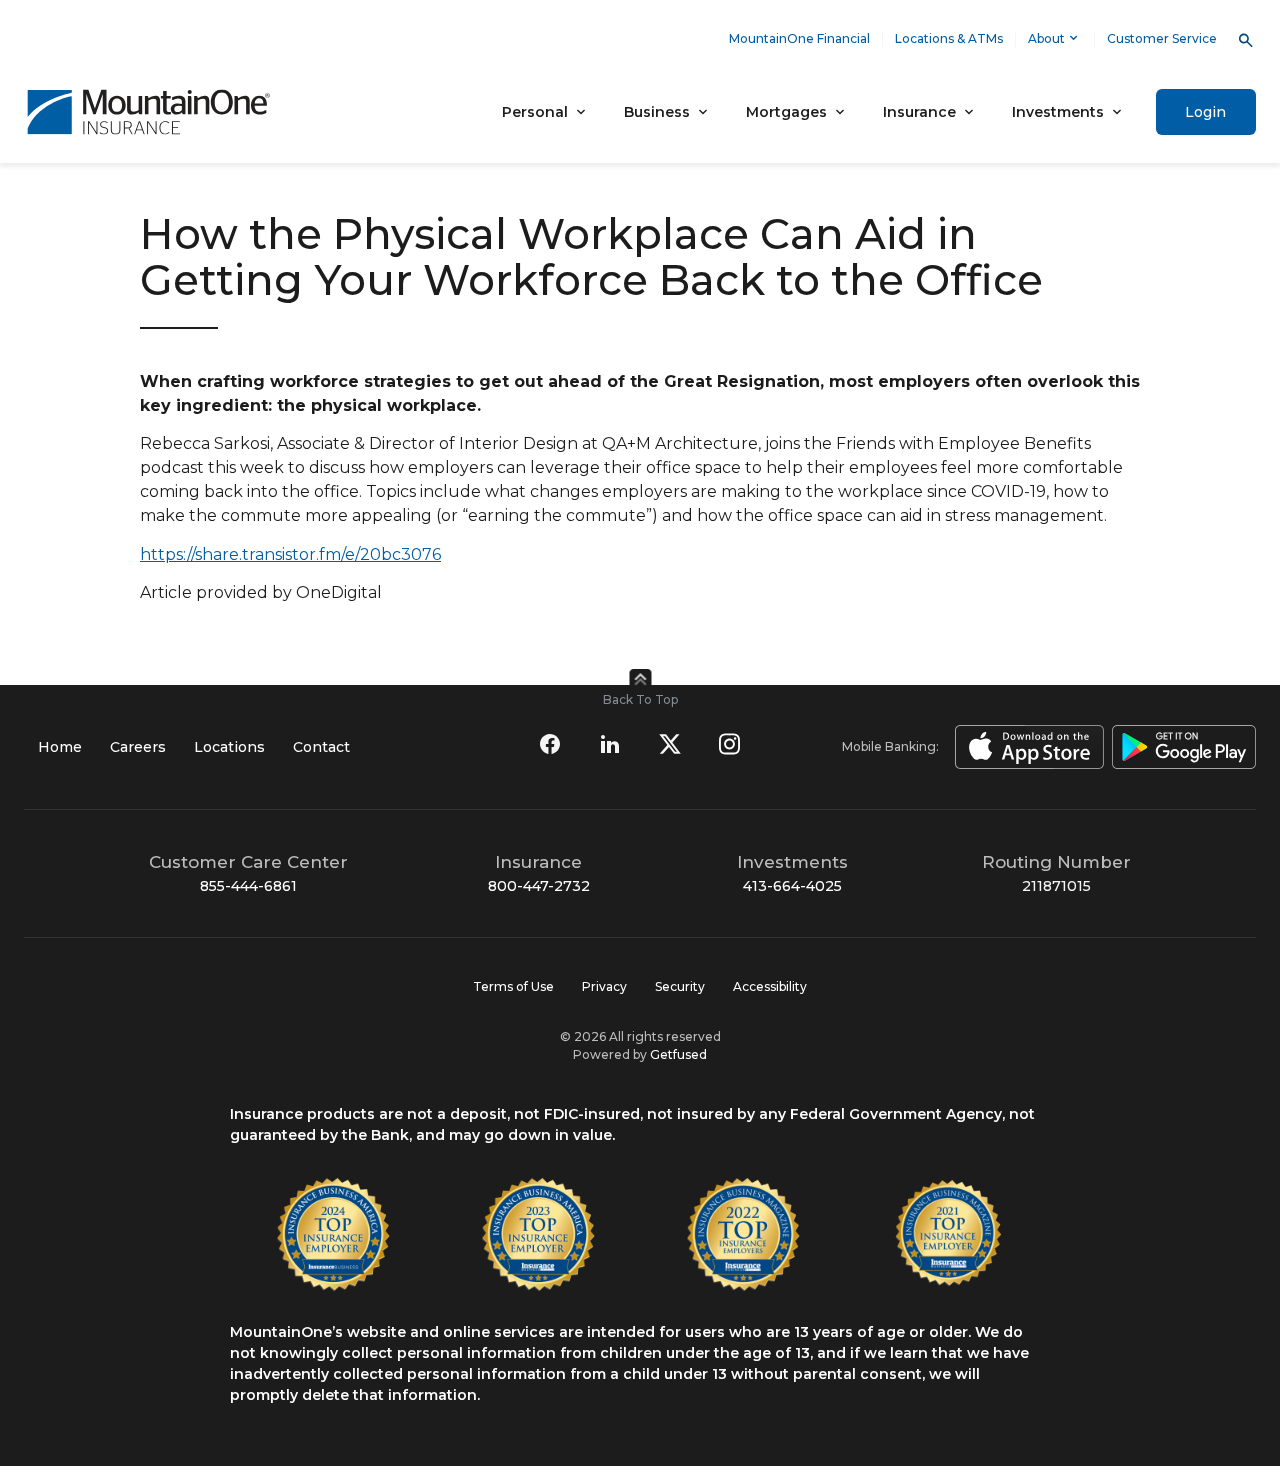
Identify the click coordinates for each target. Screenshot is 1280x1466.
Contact (321, 747)
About (1046, 38)
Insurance (919, 112)
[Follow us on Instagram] (730, 744)
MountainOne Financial (799, 38)
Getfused (678, 1054)
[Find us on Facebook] (550, 744)
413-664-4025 (792, 886)
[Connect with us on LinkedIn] (610, 744)
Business (657, 112)
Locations (229, 747)
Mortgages (786, 112)
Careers (138, 747)
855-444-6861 (248, 886)
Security (680, 986)
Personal (535, 112)
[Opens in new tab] (1025, 747)
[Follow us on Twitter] (670, 744)
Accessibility (770, 986)
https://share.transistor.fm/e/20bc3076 (290, 554)
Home (60, 747)
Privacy (604, 986)
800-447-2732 (539, 886)
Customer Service (1162, 38)
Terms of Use (513, 986)
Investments (1058, 112)
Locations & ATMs (949, 38)
